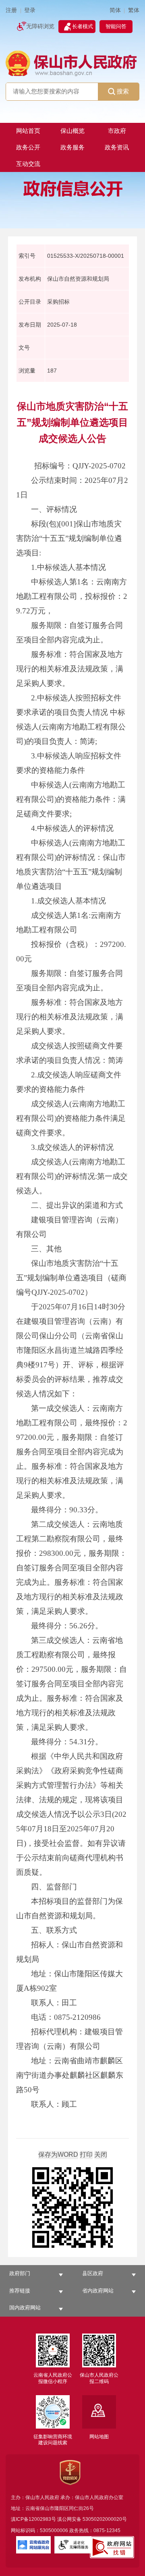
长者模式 (83, 26)
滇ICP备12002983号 (33, 2519)
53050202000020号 (105, 2519)
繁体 (134, 10)
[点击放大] (72, 2208)
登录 (30, 10)
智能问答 (116, 26)
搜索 (123, 91)
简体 (115, 10)
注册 (11, 10)
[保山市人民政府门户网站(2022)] (72, 63)
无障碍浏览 (40, 26)
